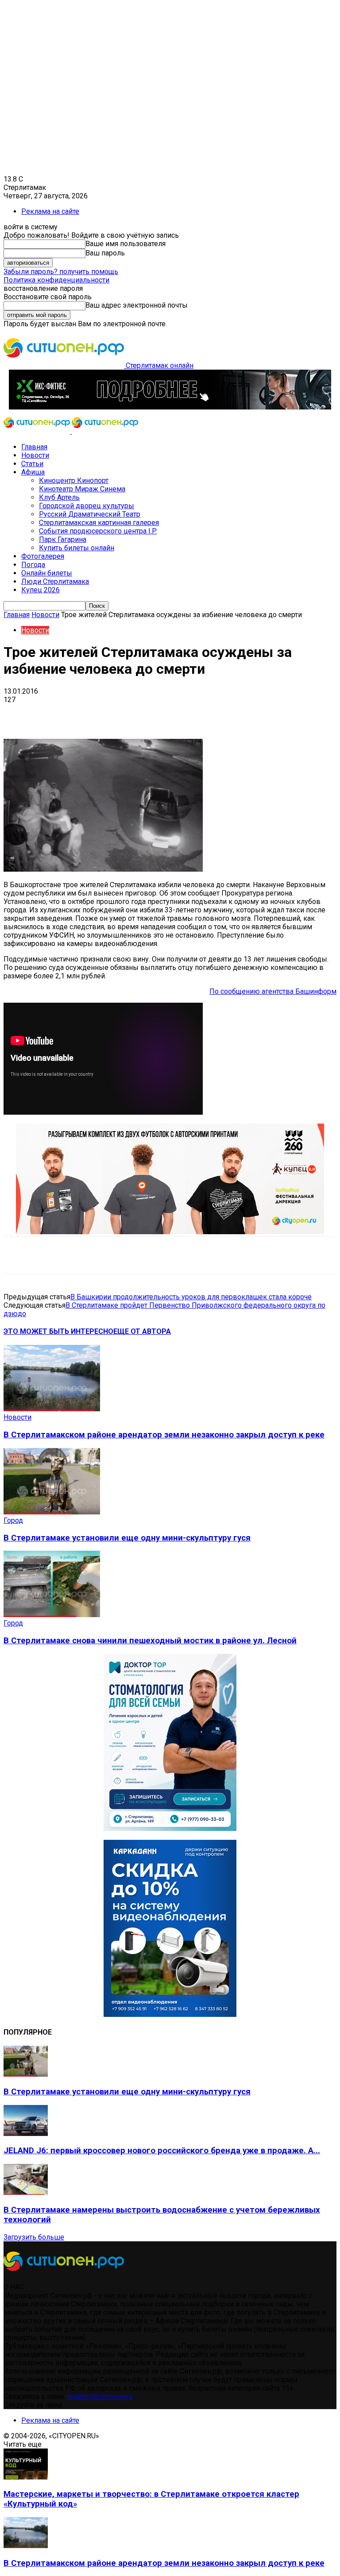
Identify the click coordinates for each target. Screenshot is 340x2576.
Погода (33, 565)
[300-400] (170, 1829)
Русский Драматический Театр (90, 514)
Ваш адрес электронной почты (137, 305)
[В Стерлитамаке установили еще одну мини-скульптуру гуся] (52, 1512)
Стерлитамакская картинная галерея (99, 523)
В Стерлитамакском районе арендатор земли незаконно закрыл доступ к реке (164, 1435)
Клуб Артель (59, 497)
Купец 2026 (41, 590)
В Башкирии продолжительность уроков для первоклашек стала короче (191, 1297)
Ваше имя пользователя (126, 244)
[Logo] (38, 431)
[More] (279, 713)
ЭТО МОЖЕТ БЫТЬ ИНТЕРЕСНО (58, 1331)
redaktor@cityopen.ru (100, 2396)
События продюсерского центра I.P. (98, 531)
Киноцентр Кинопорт (74, 481)
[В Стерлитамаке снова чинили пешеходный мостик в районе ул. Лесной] (52, 1615)
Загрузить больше (34, 2237)
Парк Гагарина (63, 539)
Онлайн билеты (47, 573)
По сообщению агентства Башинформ (273, 991)
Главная (34, 447)
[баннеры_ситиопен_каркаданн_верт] (170, 2014)
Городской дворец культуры (87, 506)
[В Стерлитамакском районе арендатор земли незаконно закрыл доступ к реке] (52, 1409)
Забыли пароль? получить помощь (61, 272)
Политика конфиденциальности (56, 280)
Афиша (33, 472)
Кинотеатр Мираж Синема (82, 489)
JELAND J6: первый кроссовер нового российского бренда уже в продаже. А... (162, 2151)
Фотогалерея (43, 556)
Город (13, 1520)
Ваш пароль (105, 253)
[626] (170, 1232)
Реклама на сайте (50, 211)
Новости (35, 455)
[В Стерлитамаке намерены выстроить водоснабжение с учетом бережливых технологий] (26, 2192)
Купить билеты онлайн (77, 548)
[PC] (170, 407)
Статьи (32, 464)
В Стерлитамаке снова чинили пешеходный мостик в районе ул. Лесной (150, 1641)
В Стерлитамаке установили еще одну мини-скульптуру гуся (127, 1538)
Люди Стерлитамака (55, 581)
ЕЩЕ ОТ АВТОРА (142, 1331)
